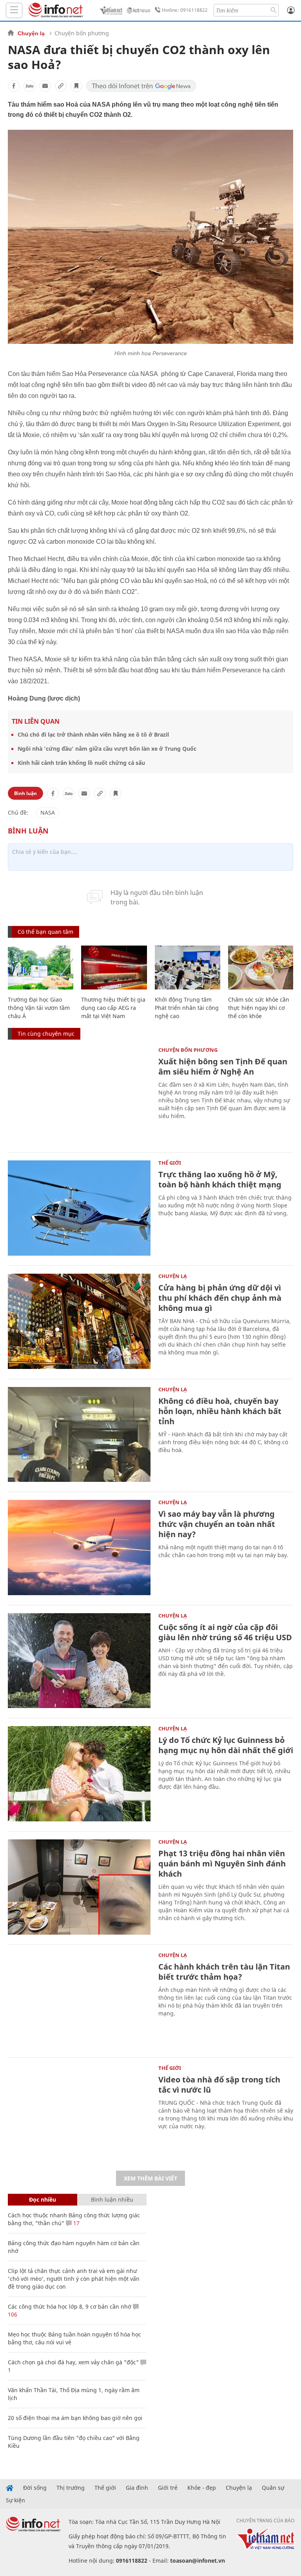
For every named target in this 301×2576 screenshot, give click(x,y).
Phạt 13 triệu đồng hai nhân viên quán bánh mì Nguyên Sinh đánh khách (222, 1863)
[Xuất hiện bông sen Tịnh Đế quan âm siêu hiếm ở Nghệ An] (79, 1095)
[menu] (14, 10)
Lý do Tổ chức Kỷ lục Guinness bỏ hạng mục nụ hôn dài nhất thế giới (226, 1745)
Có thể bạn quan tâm (45, 932)
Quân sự (273, 2488)
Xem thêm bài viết (150, 2178)
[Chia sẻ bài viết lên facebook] (14, 86)
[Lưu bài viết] (76, 86)
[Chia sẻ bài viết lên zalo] (29, 86)
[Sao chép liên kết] (61, 86)
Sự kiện (15, 2500)
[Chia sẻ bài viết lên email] (45, 86)
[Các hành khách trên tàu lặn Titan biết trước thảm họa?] (79, 2000)
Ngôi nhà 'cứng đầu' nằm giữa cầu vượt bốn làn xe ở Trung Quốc (107, 749)
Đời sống (35, 2488)
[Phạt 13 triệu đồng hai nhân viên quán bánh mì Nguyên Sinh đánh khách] (79, 1887)
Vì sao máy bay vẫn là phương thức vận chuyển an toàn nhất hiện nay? (217, 1524)
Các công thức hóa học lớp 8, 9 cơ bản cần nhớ (70, 2306)
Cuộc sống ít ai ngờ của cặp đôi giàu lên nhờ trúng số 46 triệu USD (225, 1632)
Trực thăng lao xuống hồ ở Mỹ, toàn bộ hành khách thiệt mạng (220, 1179)
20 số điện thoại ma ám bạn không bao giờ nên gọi (75, 2418)
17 (76, 2223)
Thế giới (170, 1163)
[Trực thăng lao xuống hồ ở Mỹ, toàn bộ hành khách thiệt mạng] (79, 1208)
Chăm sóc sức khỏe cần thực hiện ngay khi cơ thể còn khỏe (259, 1008)
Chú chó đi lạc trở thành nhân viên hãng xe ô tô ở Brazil (93, 734)
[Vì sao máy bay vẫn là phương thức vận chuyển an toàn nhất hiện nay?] (79, 1548)
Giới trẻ (168, 2488)
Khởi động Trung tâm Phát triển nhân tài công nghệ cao (187, 1008)
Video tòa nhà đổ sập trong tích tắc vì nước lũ (219, 2085)
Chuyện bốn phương (82, 33)
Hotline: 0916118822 (185, 10)
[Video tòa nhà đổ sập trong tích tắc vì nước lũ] (79, 2113)
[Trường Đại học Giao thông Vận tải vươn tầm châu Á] (41, 968)
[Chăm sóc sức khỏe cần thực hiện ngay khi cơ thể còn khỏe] (261, 968)
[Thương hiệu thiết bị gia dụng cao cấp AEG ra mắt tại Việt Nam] (114, 968)
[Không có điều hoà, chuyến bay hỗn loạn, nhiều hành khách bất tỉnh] (79, 1435)
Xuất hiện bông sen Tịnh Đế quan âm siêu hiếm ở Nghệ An (223, 1067)
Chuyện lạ (31, 33)
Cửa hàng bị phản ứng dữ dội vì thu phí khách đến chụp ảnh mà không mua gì (220, 1298)
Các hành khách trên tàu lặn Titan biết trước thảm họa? (224, 1972)
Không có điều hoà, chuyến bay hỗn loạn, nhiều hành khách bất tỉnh (220, 1411)
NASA (48, 812)
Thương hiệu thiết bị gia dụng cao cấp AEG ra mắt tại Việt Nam (113, 1008)
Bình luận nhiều (112, 2199)
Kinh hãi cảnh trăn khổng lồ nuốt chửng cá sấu (81, 763)
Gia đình (137, 2488)
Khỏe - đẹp (202, 2488)
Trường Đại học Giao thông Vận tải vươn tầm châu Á (39, 1008)
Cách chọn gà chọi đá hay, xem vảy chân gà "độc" (73, 2362)
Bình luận (25, 793)
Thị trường (71, 2488)
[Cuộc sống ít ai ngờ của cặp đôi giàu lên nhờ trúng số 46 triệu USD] (79, 1661)
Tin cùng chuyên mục (46, 1034)
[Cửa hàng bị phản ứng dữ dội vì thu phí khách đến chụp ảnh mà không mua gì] (79, 1321)
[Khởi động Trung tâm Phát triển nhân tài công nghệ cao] (188, 968)
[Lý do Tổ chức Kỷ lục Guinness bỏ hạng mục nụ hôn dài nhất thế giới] (79, 1774)
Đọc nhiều (43, 2199)
